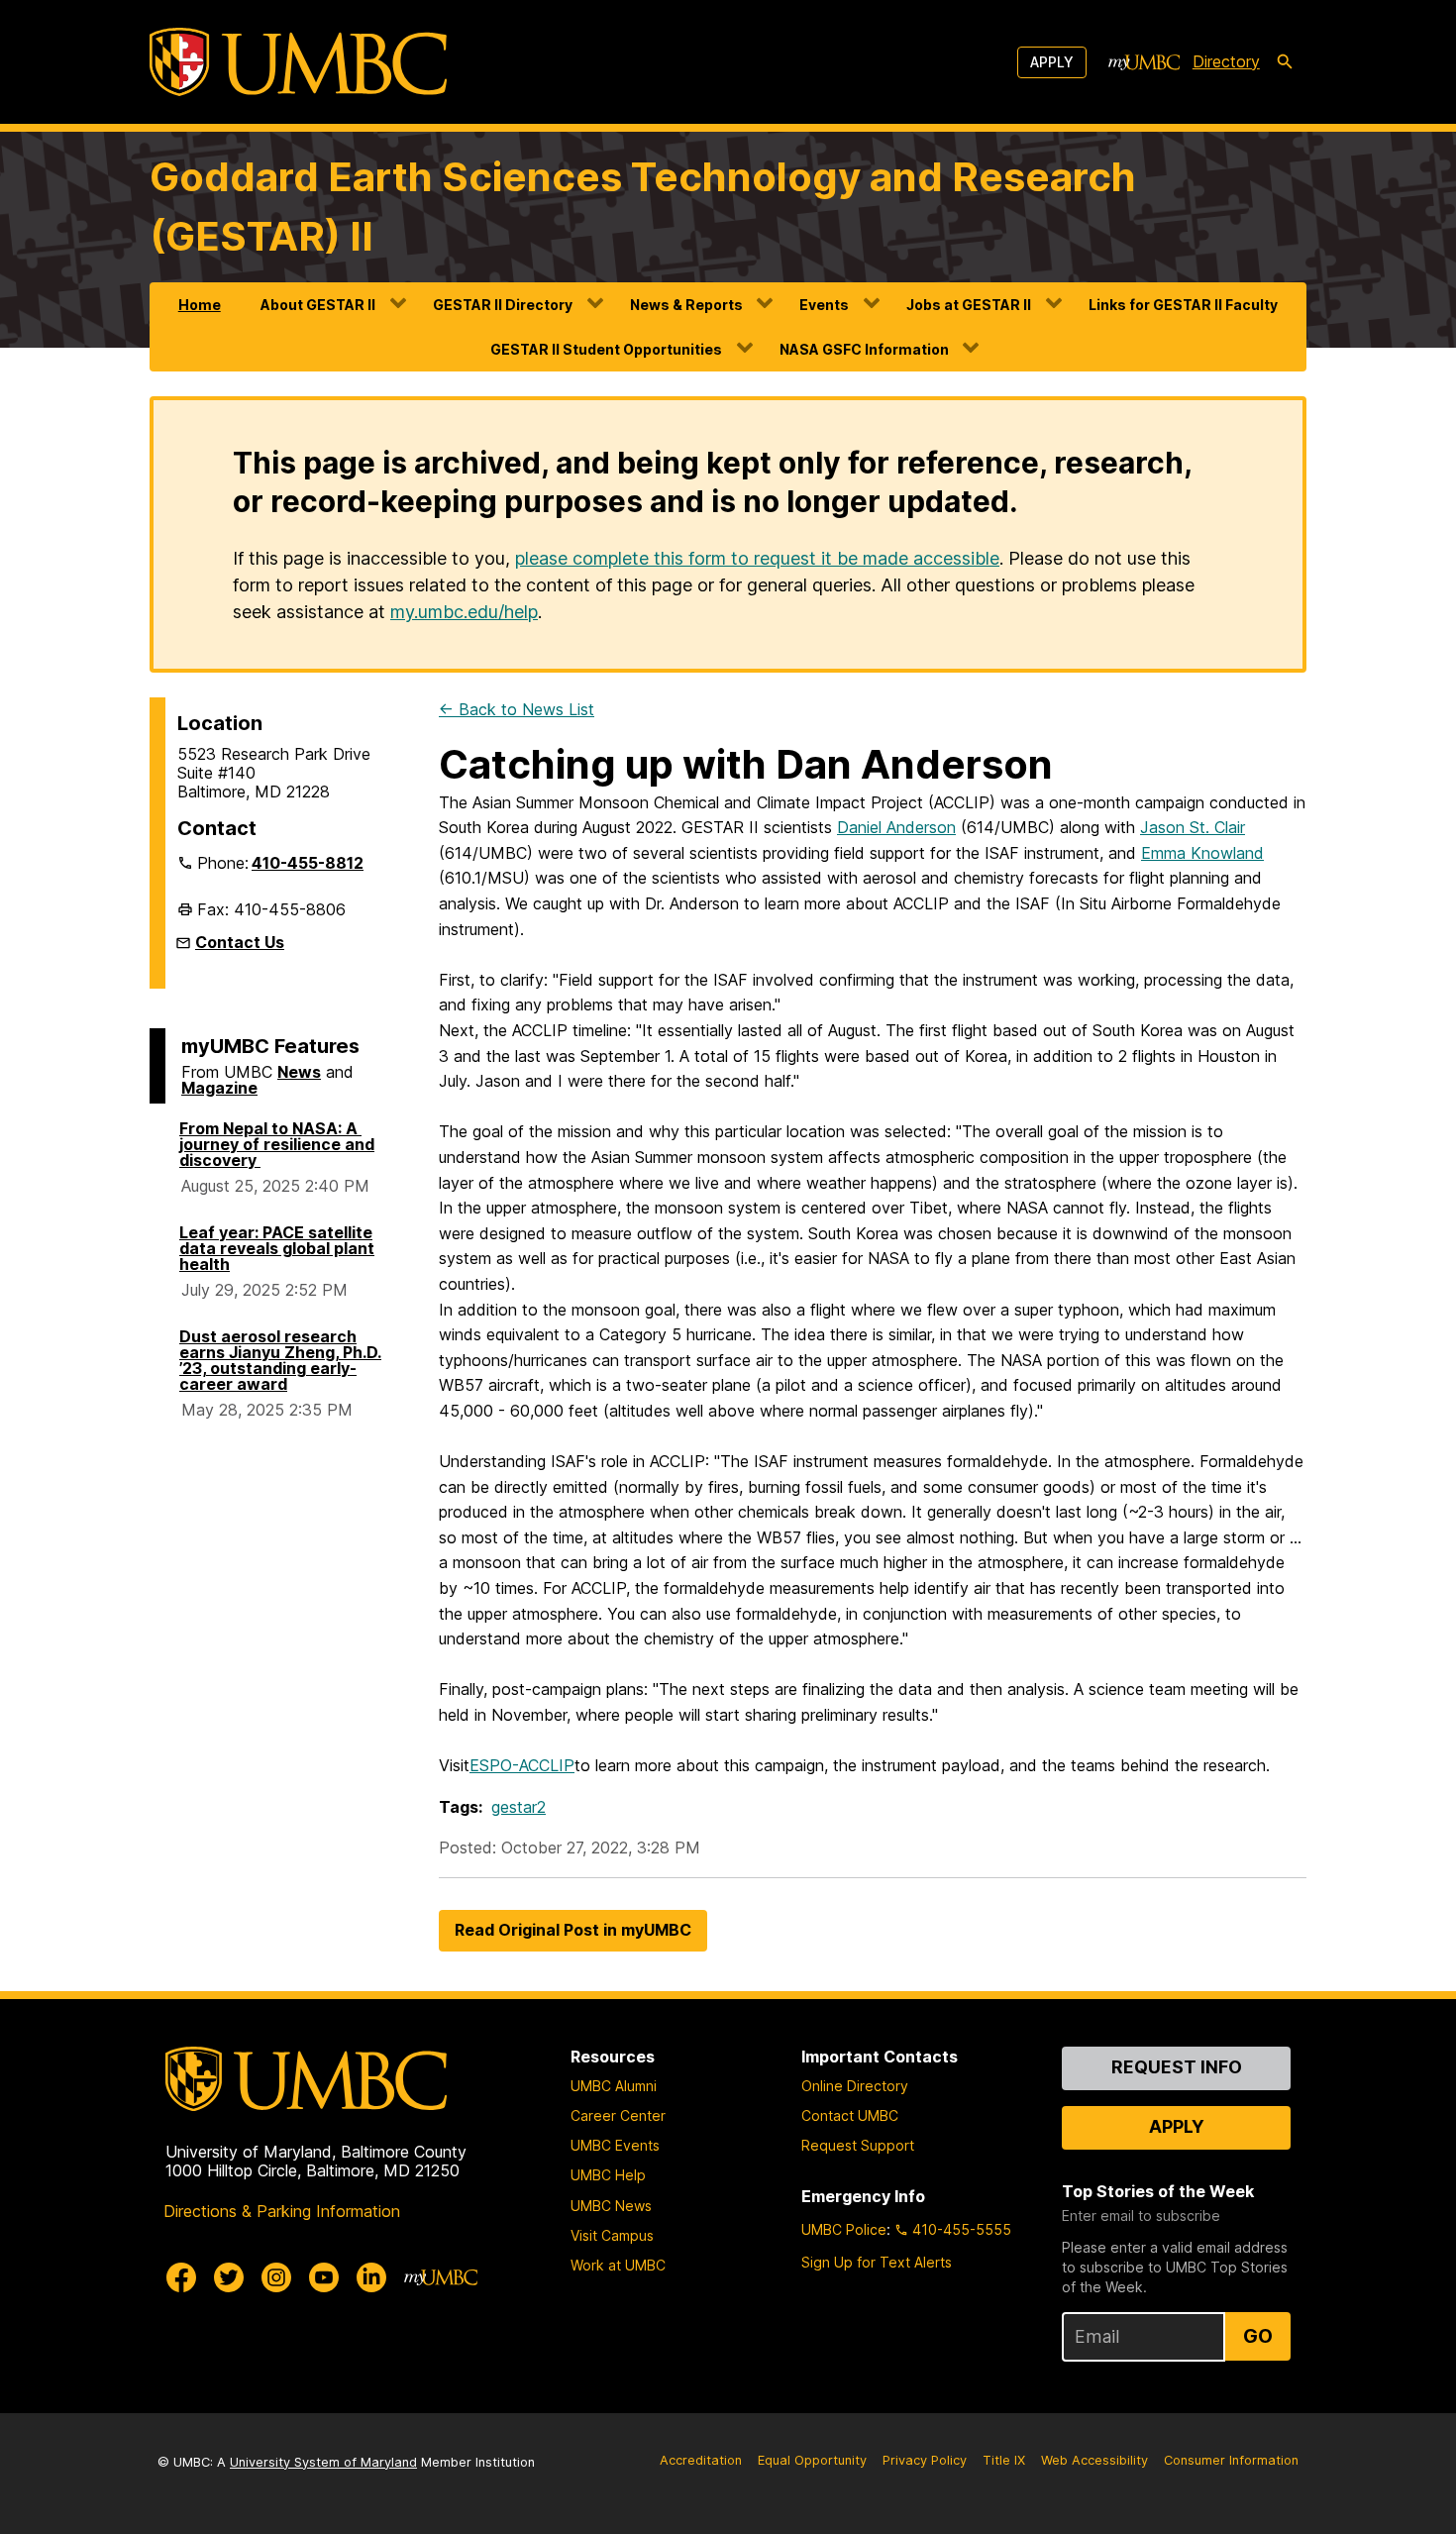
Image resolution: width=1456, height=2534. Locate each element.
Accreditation (701, 2460)
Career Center (618, 2115)
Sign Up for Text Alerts (877, 2262)
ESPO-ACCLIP (522, 1765)
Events (824, 305)
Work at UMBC (618, 2265)
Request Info (1177, 2067)
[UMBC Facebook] (181, 2277)
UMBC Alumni (614, 2086)
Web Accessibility (1094, 2460)
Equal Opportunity (812, 2460)
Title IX (1004, 2460)
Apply (1052, 62)
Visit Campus (612, 2235)
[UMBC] (298, 62)
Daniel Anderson (896, 827)
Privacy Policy (925, 2460)
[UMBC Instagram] (276, 2277)
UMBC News (611, 2206)
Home (200, 305)
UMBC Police (844, 2229)
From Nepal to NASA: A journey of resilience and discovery (277, 1144)
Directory (1226, 61)
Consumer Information (1231, 2460)
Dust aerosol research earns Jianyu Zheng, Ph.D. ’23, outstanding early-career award (280, 1360)
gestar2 (519, 1807)
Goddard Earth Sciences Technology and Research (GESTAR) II (643, 207)
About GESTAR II (318, 305)
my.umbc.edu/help (464, 612)
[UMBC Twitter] (229, 2277)
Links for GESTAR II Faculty (1183, 305)
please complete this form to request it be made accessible (757, 558)
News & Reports (686, 305)
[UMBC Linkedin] (371, 2277)
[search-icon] (1285, 62)
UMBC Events (615, 2145)
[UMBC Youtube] (324, 2277)
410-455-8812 (308, 863)
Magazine (219, 1088)
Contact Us (240, 942)
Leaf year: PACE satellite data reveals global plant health (277, 1248)
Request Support (858, 2145)
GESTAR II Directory (503, 305)
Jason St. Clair (1193, 827)
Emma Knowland (1202, 853)
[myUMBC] (1144, 62)
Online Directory (855, 2086)
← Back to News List (517, 709)
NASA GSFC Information (864, 349)
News (299, 1072)
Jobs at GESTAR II (969, 305)
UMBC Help (608, 2175)
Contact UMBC (850, 2115)
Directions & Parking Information (282, 2211)
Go (1258, 2336)
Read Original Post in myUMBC (573, 1930)
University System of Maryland (323, 2462)
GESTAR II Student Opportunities (606, 349)
